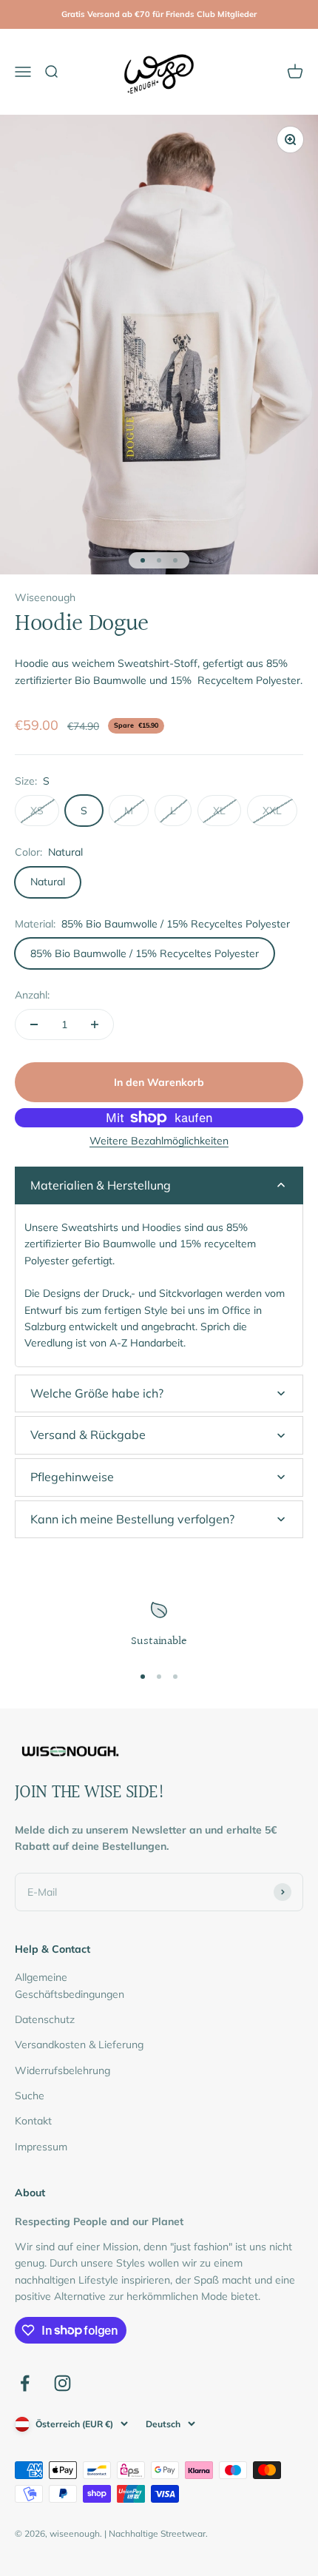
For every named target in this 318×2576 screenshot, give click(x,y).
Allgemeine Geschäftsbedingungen (70, 1985)
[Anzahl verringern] (34, 1024)
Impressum (41, 2147)
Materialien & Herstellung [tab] (101, 1185)
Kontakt (33, 2121)
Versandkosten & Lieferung (79, 2045)
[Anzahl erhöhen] (95, 1024)
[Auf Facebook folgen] (25, 2383)
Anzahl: (32, 995)
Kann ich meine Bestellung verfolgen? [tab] (132, 1519)
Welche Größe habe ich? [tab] (97, 1393)
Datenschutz (45, 2019)
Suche (30, 2096)
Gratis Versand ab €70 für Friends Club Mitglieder (159, 14)
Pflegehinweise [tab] (72, 1477)
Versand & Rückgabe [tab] (88, 1435)
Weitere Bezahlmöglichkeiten (159, 1141)
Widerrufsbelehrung (62, 2070)
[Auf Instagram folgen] (62, 2383)
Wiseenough (45, 597)
